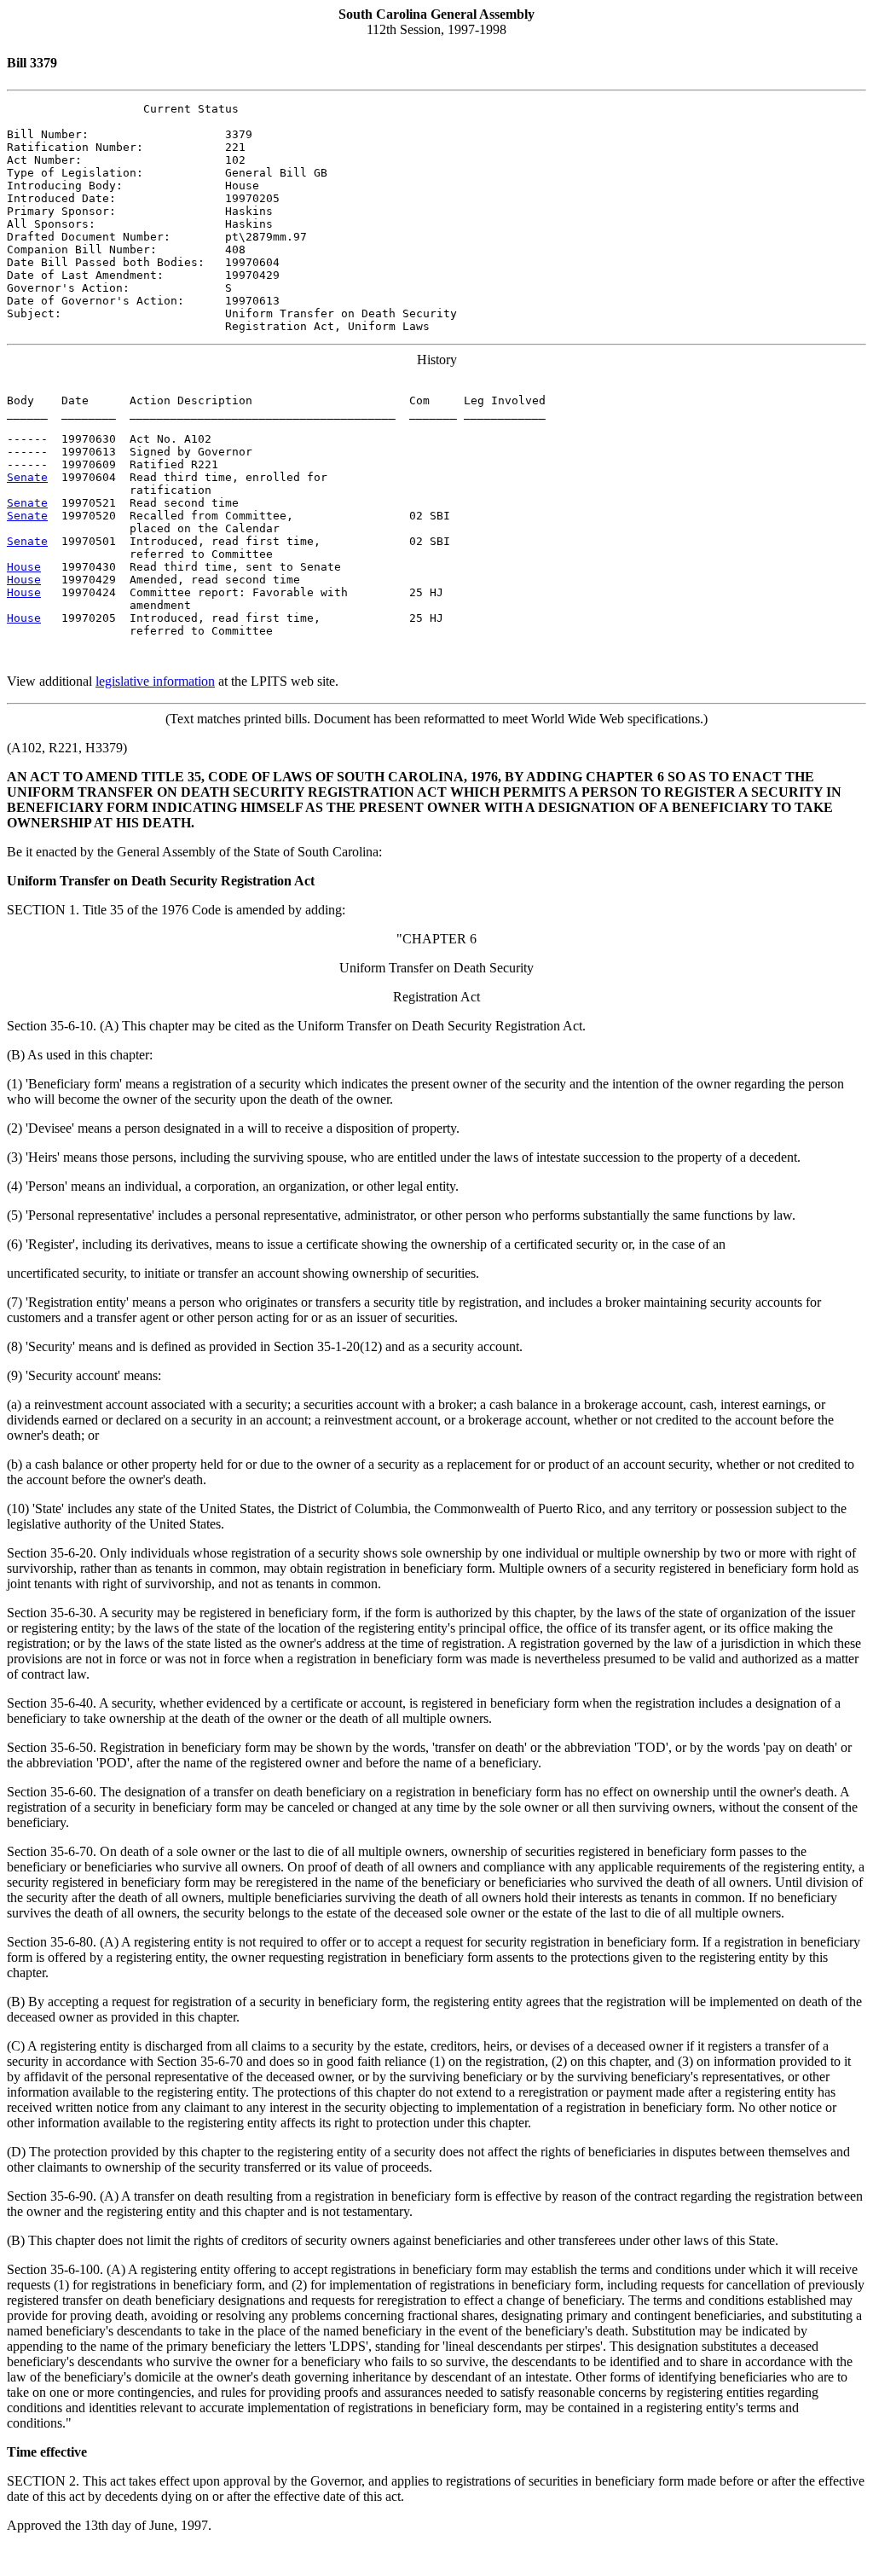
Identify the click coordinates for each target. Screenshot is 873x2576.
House (24, 567)
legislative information (155, 681)
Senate (27, 477)
